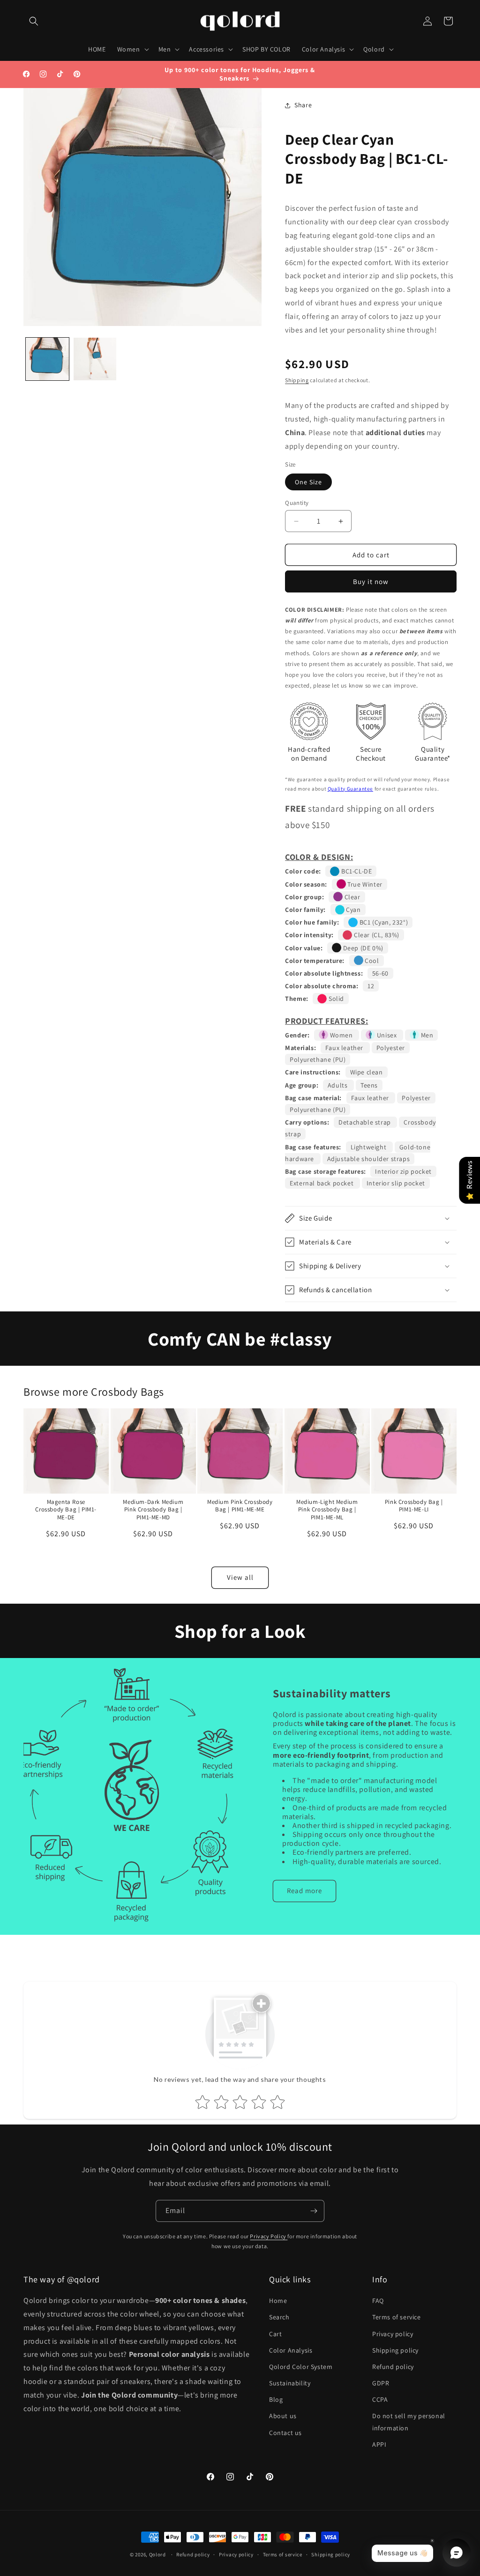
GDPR (381, 2383)
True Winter (364, 884)
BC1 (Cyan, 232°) (383, 922)
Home (278, 2301)
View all (240, 1577)
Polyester (391, 1048)
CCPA (380, 2399)
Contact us (285, 2433)
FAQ (378, 2301)
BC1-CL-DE (356, 871)
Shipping (297, 380)
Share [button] (303, 105)
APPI (379, 2444)
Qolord (157, 2554)
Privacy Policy (269, 2236)
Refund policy (393, 2367)
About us (283, 2416)
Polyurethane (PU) (318, 1059)
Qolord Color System (301, 2367)
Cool (371, 961)
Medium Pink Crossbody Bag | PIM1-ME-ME (240, 1506)
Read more (304, 1891)
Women (341, 1035)
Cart (275, 2334)
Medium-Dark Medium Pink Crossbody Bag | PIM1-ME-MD (153, 1510)
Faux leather (345, 1048)
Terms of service (397, 2317)
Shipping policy (395, 2350)
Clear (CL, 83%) (376, 935)
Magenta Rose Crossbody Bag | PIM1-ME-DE (66, 1510)
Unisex (387, 1035)
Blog (276, 2399)
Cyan (353, 910)
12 (371, 986)
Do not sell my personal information (409, 2422)
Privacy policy (393, 2334)
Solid (335, 999)
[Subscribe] (314, 2211)
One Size (308, 482)
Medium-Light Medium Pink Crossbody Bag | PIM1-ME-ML (327, 1510)
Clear (352, 897)
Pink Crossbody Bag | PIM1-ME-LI (414, 1506)
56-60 (380, 973)
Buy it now (371, 581)
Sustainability (290, 2383)
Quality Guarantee (350, 789)
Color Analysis (291, 2350)
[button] (34, 21)
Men (426, 1035)
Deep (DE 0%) (362, 948)
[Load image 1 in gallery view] (47, 359)
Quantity (297, 503)
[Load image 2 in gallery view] (95, 359)
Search (279, 2317)
